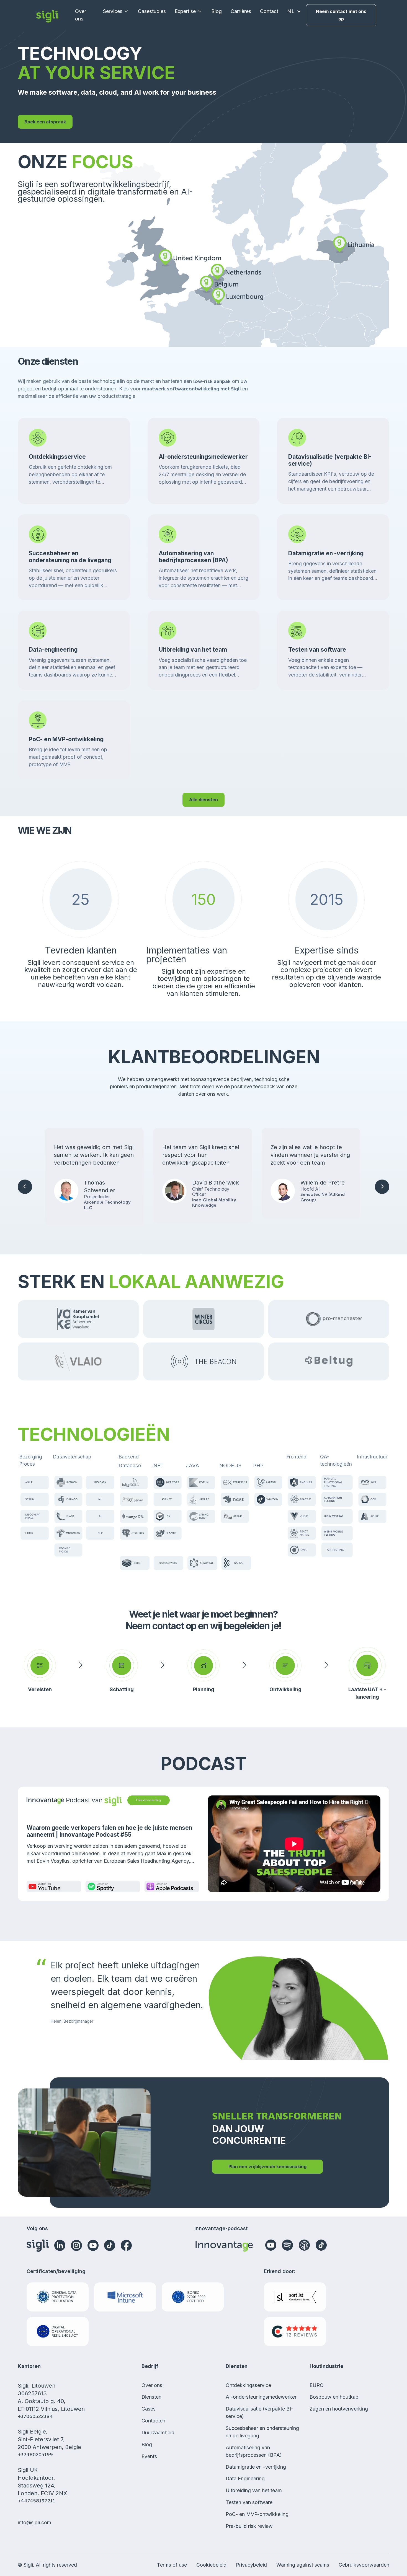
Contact (269, 11)
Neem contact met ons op (341, 15)
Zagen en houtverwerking (339, 2409)
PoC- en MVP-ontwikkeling (257, 2514)
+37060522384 (35, 2416)
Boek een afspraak (45, 122)
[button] (116, 11)
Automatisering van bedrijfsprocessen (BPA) (254, 2451)
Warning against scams (303, 2565)
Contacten (153, 2421)
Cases (149, 2409)
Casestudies (152, 11)
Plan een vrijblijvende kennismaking (267, 2166)
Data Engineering (245, 2478)
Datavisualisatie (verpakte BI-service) (259, 2412)
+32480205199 (35, 2455)
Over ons (81, 15)
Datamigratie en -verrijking (256, 2467)
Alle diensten (203, 800)
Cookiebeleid (211, 2565)
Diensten (151, 2397)
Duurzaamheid (158, 2433)
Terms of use (172, 2565)
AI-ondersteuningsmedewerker (261, 2397)
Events (149, 2456)
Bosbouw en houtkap (334, 2397)
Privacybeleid (251, 2565)
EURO (317, 2385)
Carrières (241, 11)
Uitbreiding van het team (254, 2490)
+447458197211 (36, 2501)
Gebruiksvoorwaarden (364, 2565)
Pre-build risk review (249, 2526)
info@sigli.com (34, 2522)
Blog (217, 11)
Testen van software (249, 2502)
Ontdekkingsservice (248, 2385)
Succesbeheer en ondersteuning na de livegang (262, 2432)
